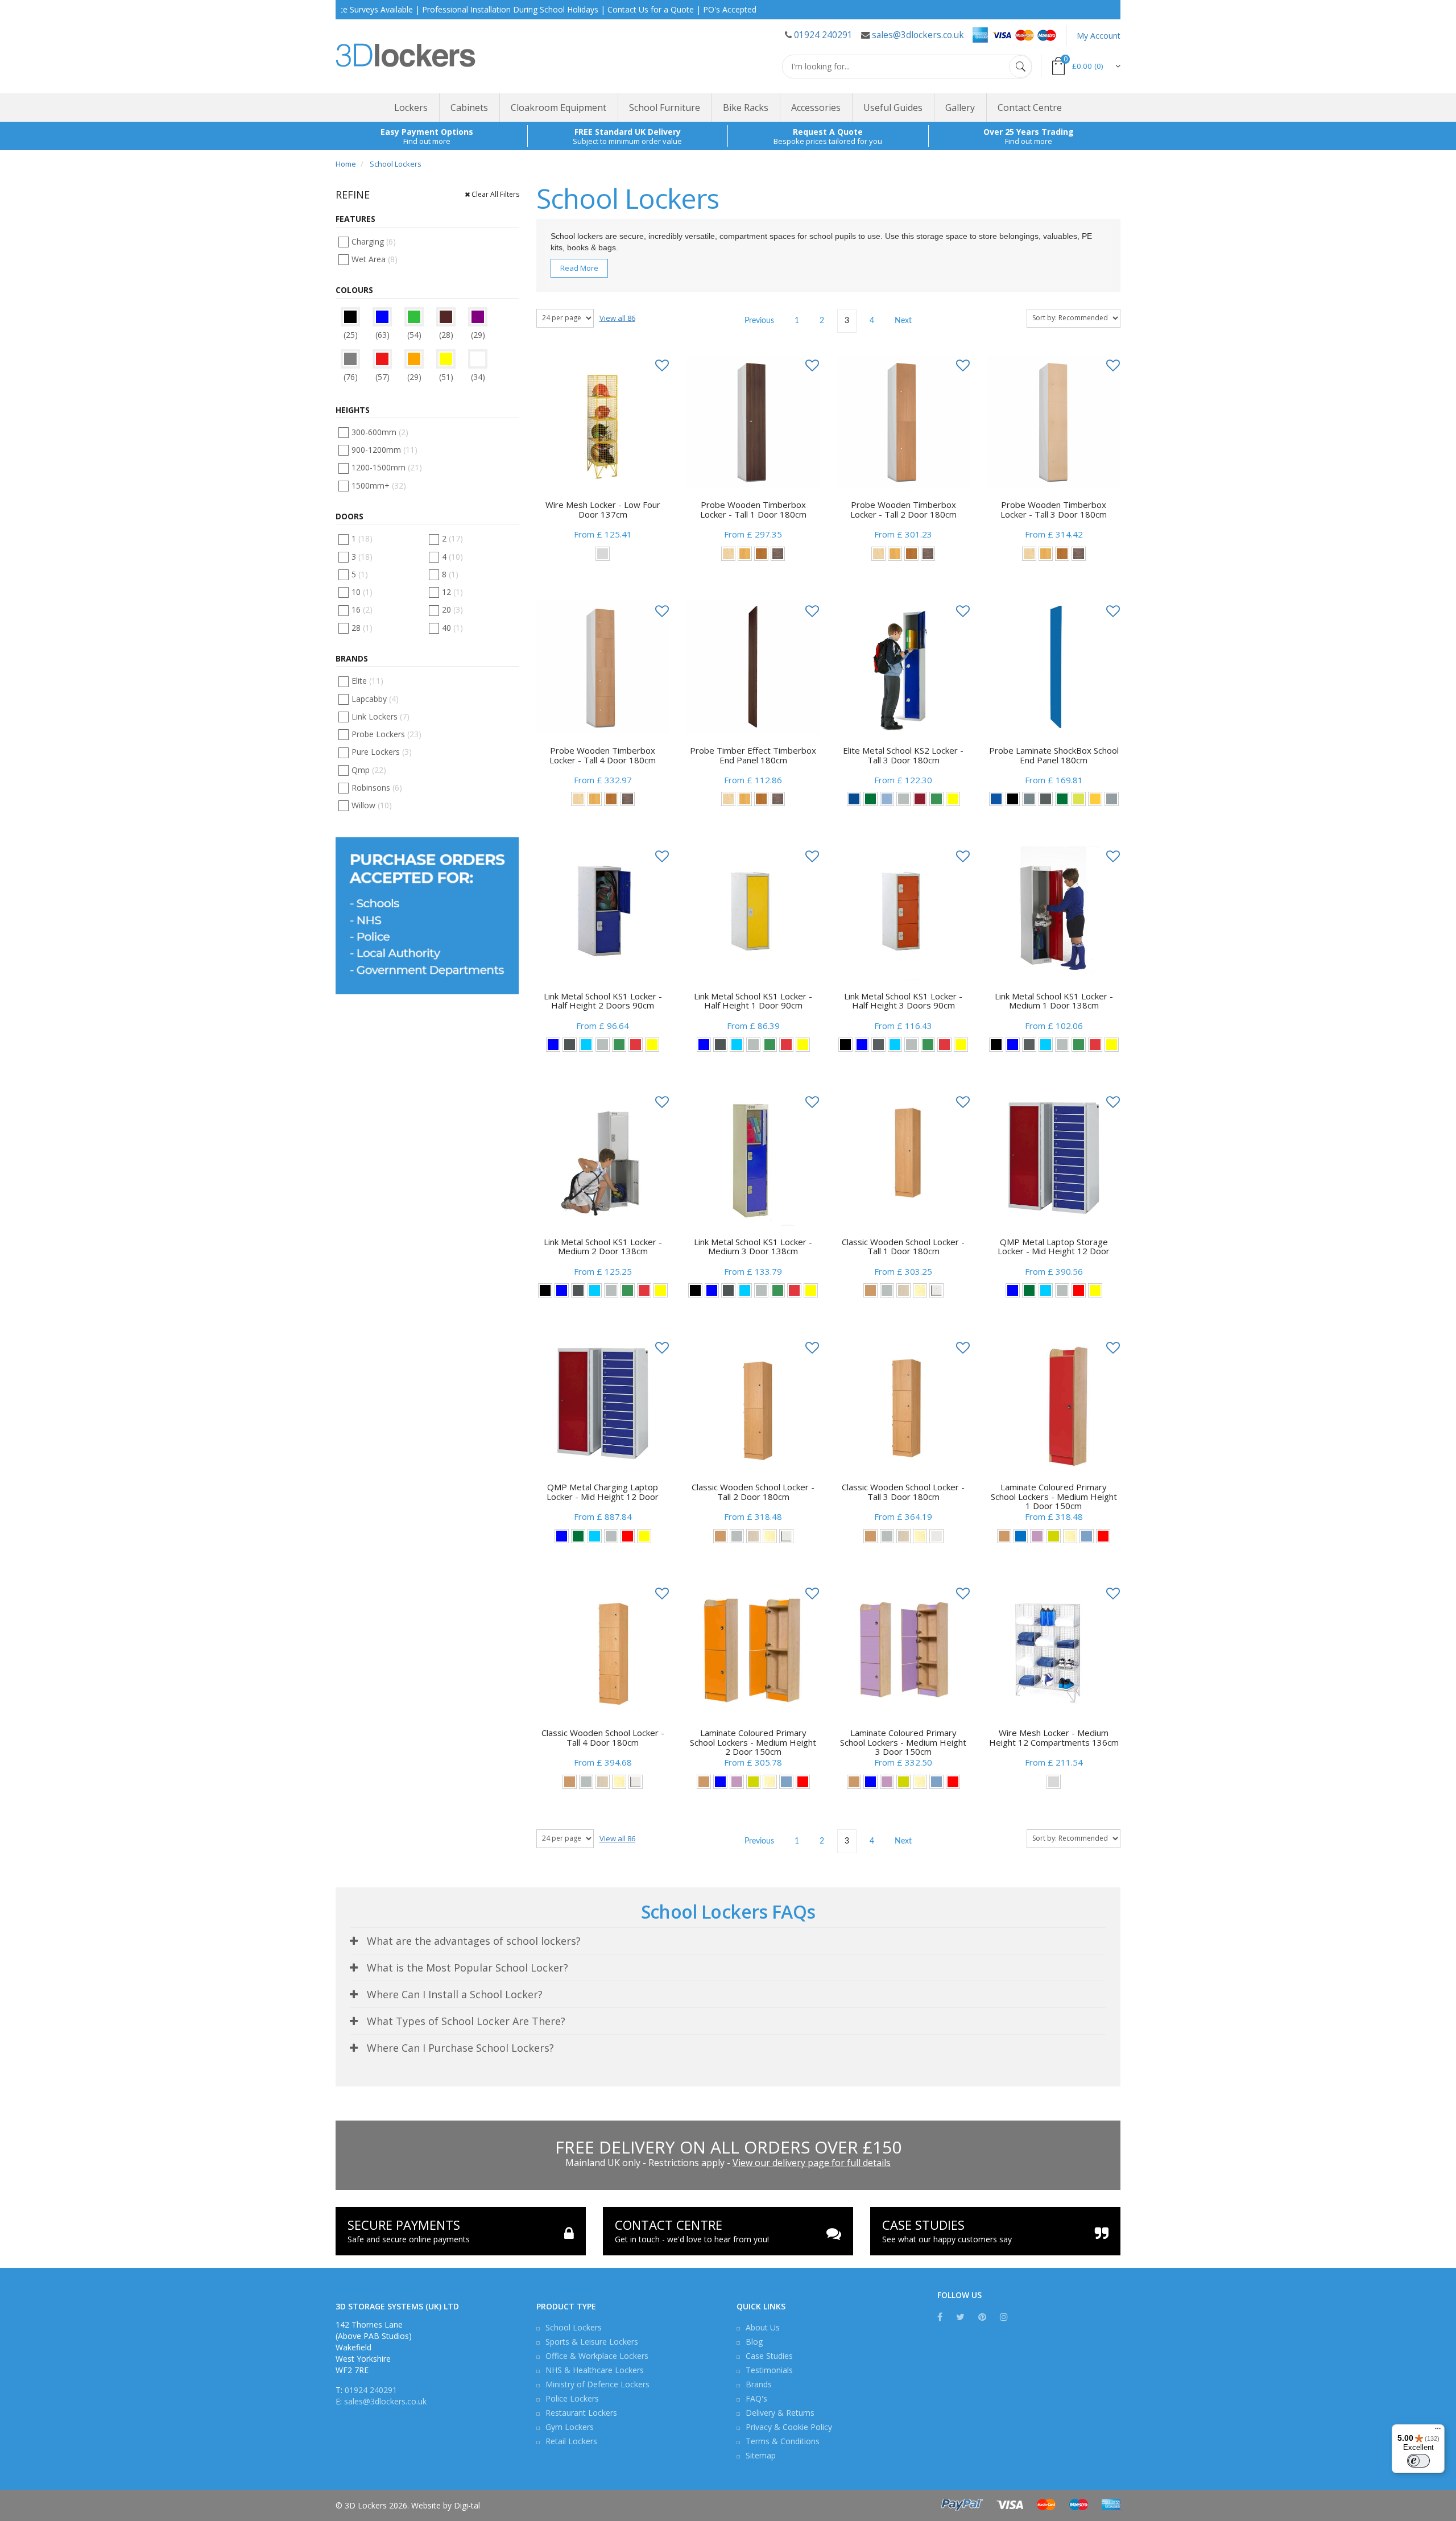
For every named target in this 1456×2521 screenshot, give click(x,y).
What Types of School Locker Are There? (466, 2021)
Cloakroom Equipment (559, 108)
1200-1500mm (387, 467)
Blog (754, 2342)
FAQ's (756, 2398)
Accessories (816, 108)
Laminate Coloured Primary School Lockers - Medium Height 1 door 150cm (1054, 1496)
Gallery (960, 108)
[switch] (1418, 2461)
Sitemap (761, 2455)
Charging (374, 241)
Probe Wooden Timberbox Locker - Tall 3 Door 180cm (1054, 509)
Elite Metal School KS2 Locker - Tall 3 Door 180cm (903, 755)
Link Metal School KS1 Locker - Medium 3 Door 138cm (753, 1247)
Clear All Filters (495, 194)
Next (903, 321)
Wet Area (375, 259)
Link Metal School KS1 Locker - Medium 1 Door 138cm (1054, 1001)
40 (452, 628)
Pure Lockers (382, 752)
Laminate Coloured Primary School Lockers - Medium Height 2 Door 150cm (753, 1742)
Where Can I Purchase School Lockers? (460, 2048)
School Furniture (665, 108)
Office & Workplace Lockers (597, 2356)
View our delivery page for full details (812, 2163)
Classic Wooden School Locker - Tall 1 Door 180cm (903, 1247)
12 (452, 592)
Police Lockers (572, 2398)
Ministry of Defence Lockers (597, 2384)
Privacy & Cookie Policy (789, 2427)
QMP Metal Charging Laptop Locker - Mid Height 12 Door (603, 1492)
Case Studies (769, 2356)
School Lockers (574, 2327)
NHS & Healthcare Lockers (595, 2370)
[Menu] (1438, 2431)
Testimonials (769, 2370)
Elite (367, 681)
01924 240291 (823, 35)
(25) (351, 335)
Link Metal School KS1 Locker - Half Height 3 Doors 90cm (903, 1001)
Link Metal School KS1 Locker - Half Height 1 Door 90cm (753, 1001)
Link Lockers (380, 716)
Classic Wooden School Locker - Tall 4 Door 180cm (603, 1737)
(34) (478, 377)
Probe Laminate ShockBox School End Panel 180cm (1054, 755)
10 (362, 592)
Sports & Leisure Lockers (592, 2342)
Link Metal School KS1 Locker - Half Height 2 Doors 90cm (603, 1001)
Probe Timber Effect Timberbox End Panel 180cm (753, 755)
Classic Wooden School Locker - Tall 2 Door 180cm (753, 1492)
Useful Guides (893, 108)
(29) (478, 335)
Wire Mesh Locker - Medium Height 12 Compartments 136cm (1054, 1737)
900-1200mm (384, 450)
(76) (351, 377)
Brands (759, 2384)
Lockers (411, 108)
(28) (446, 335)
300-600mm (380, 432)
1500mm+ (379, 485)
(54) (414, 335)
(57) (382, 377)
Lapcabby (375, 699)
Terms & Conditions (783, 2441)
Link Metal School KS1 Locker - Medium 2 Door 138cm (603, 1247)
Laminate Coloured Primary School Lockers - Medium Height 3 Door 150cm (903, 1742)
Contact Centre (1030, 108)
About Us (763, 2327)
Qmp (369, 770)
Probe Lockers (386, 734)
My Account (1099, 36)
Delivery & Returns (780, 2413)
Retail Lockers (571, 2441)
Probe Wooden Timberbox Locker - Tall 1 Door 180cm (753, 509)
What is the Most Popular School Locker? (468, 1968)
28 (362, 628)
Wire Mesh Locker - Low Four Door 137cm (603, 509)
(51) (446, 377)
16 (362, 609)
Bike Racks (746, 108)
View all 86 (617, 318)
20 (452, 609)
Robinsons (377, 788)
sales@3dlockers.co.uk (918, 35)
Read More (579, 268)
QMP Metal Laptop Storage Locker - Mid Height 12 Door (1054, 1247)
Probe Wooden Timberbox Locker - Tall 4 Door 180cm (603, 755)
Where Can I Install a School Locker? (455, 1994)
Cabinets (469, 108)
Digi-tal (467, 2505)
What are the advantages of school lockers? (474, 1941)
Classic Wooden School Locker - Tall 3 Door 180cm (903, 1492)
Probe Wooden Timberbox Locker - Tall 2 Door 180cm (903, 509)
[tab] (728, 1941)
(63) (382, 335)
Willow (372, 805)
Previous (759, 321)
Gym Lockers (570, 2427)
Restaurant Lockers (581, 2413)
